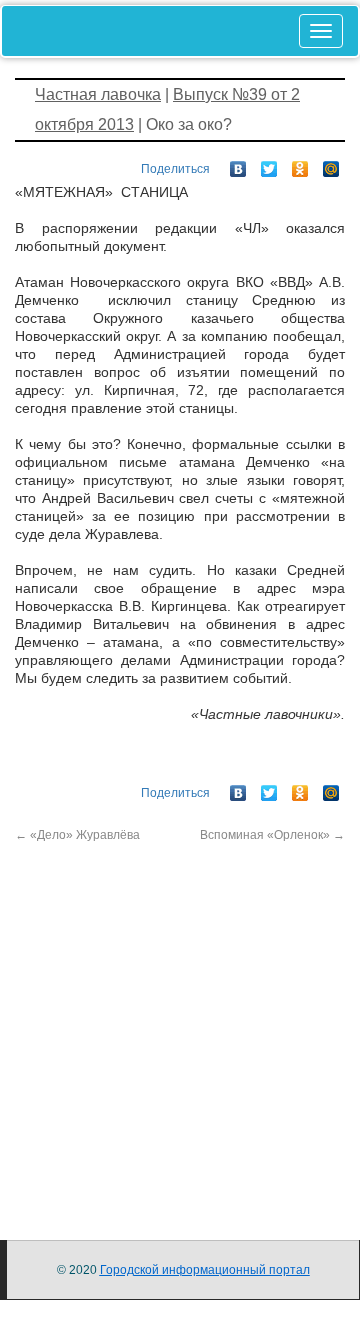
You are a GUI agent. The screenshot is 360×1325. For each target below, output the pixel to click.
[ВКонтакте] (238, 164)
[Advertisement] (180, 1024)
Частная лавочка (98, 94)
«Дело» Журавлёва (77, 835)
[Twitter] (269, 164)
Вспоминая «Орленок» (272, 835)
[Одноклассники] (300, 164)
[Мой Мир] (331, 164)
